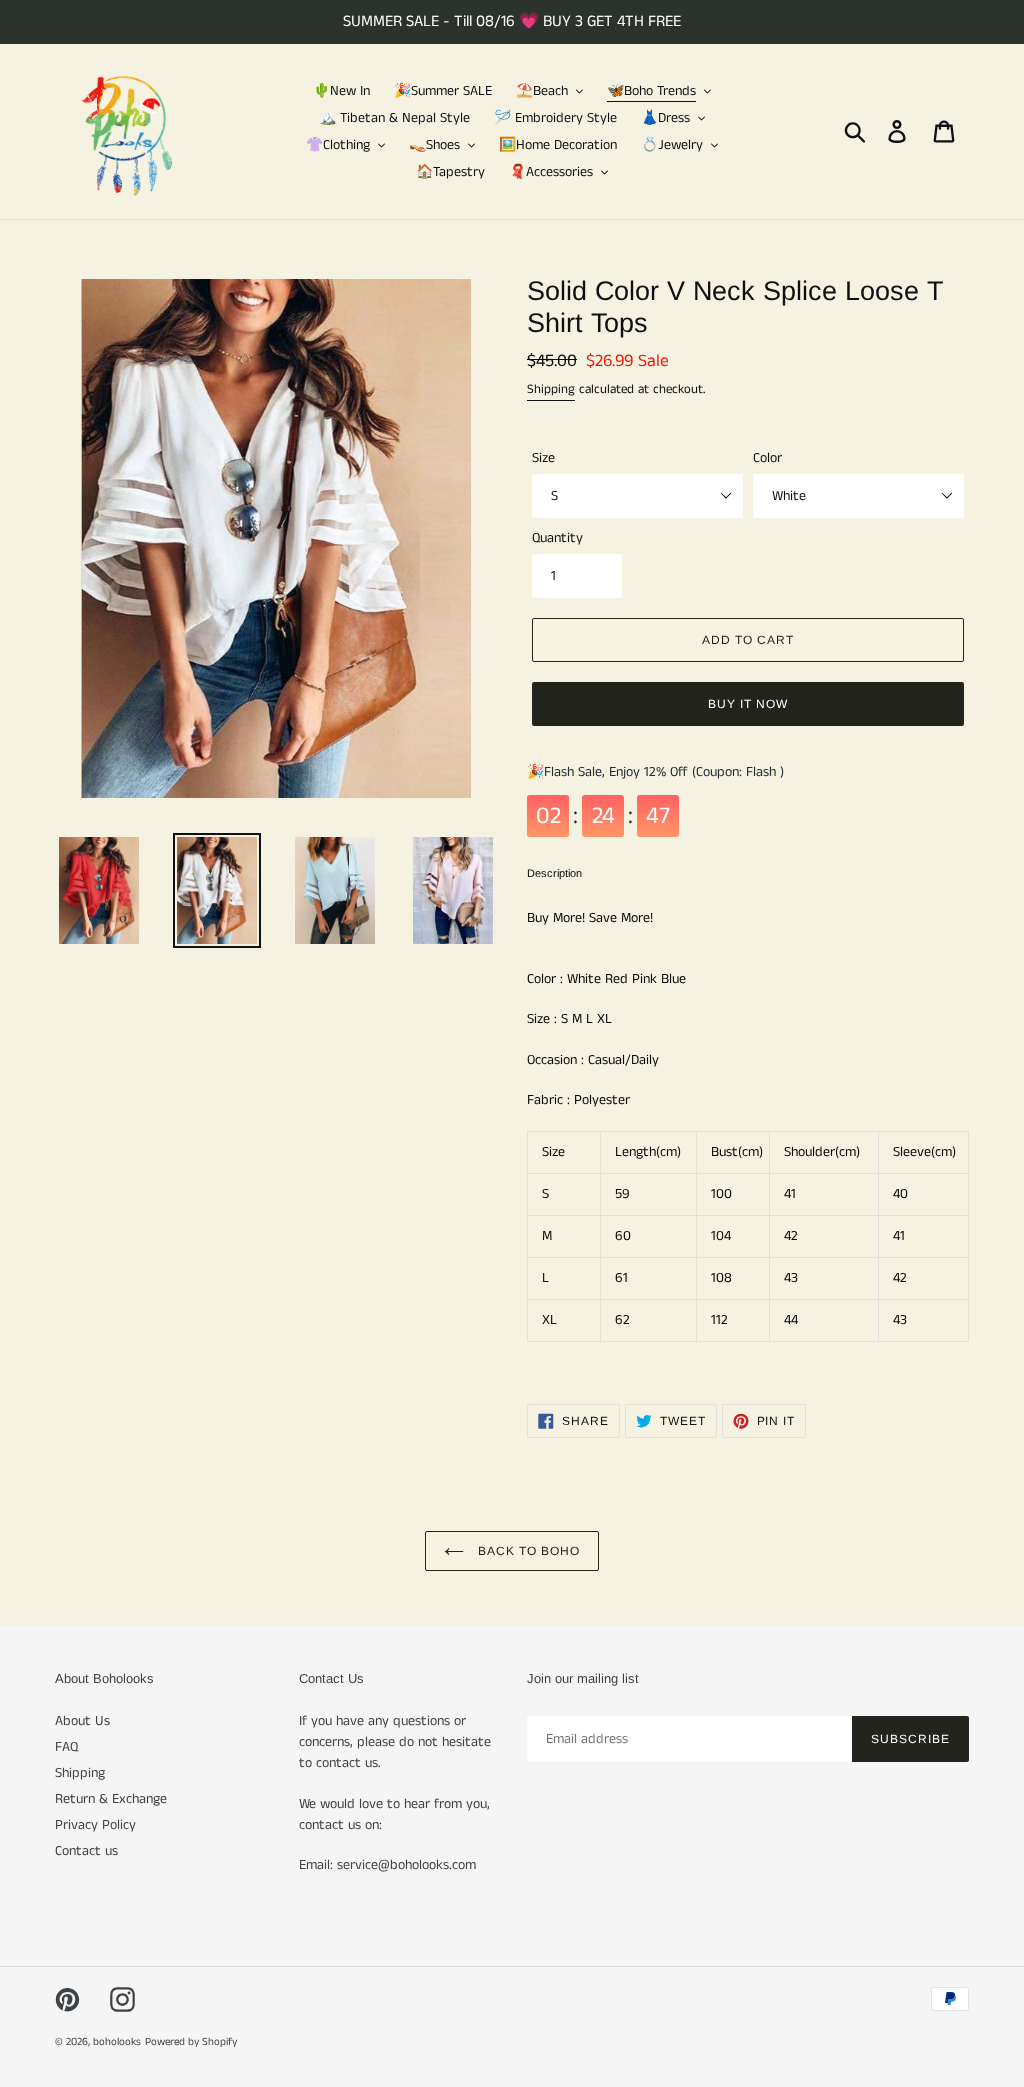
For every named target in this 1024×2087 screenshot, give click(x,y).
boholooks (117, 2042)
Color (767, 458)
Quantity (557, 538)
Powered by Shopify (191, 2042)
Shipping (551, 389)
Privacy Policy (95, 1825)
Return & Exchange (111, 1799)
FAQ (66, 1747)
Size (543, 458)
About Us (82, 1721)
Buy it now (748, 704)
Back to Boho (526, 1551)
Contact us (86, 1851)
